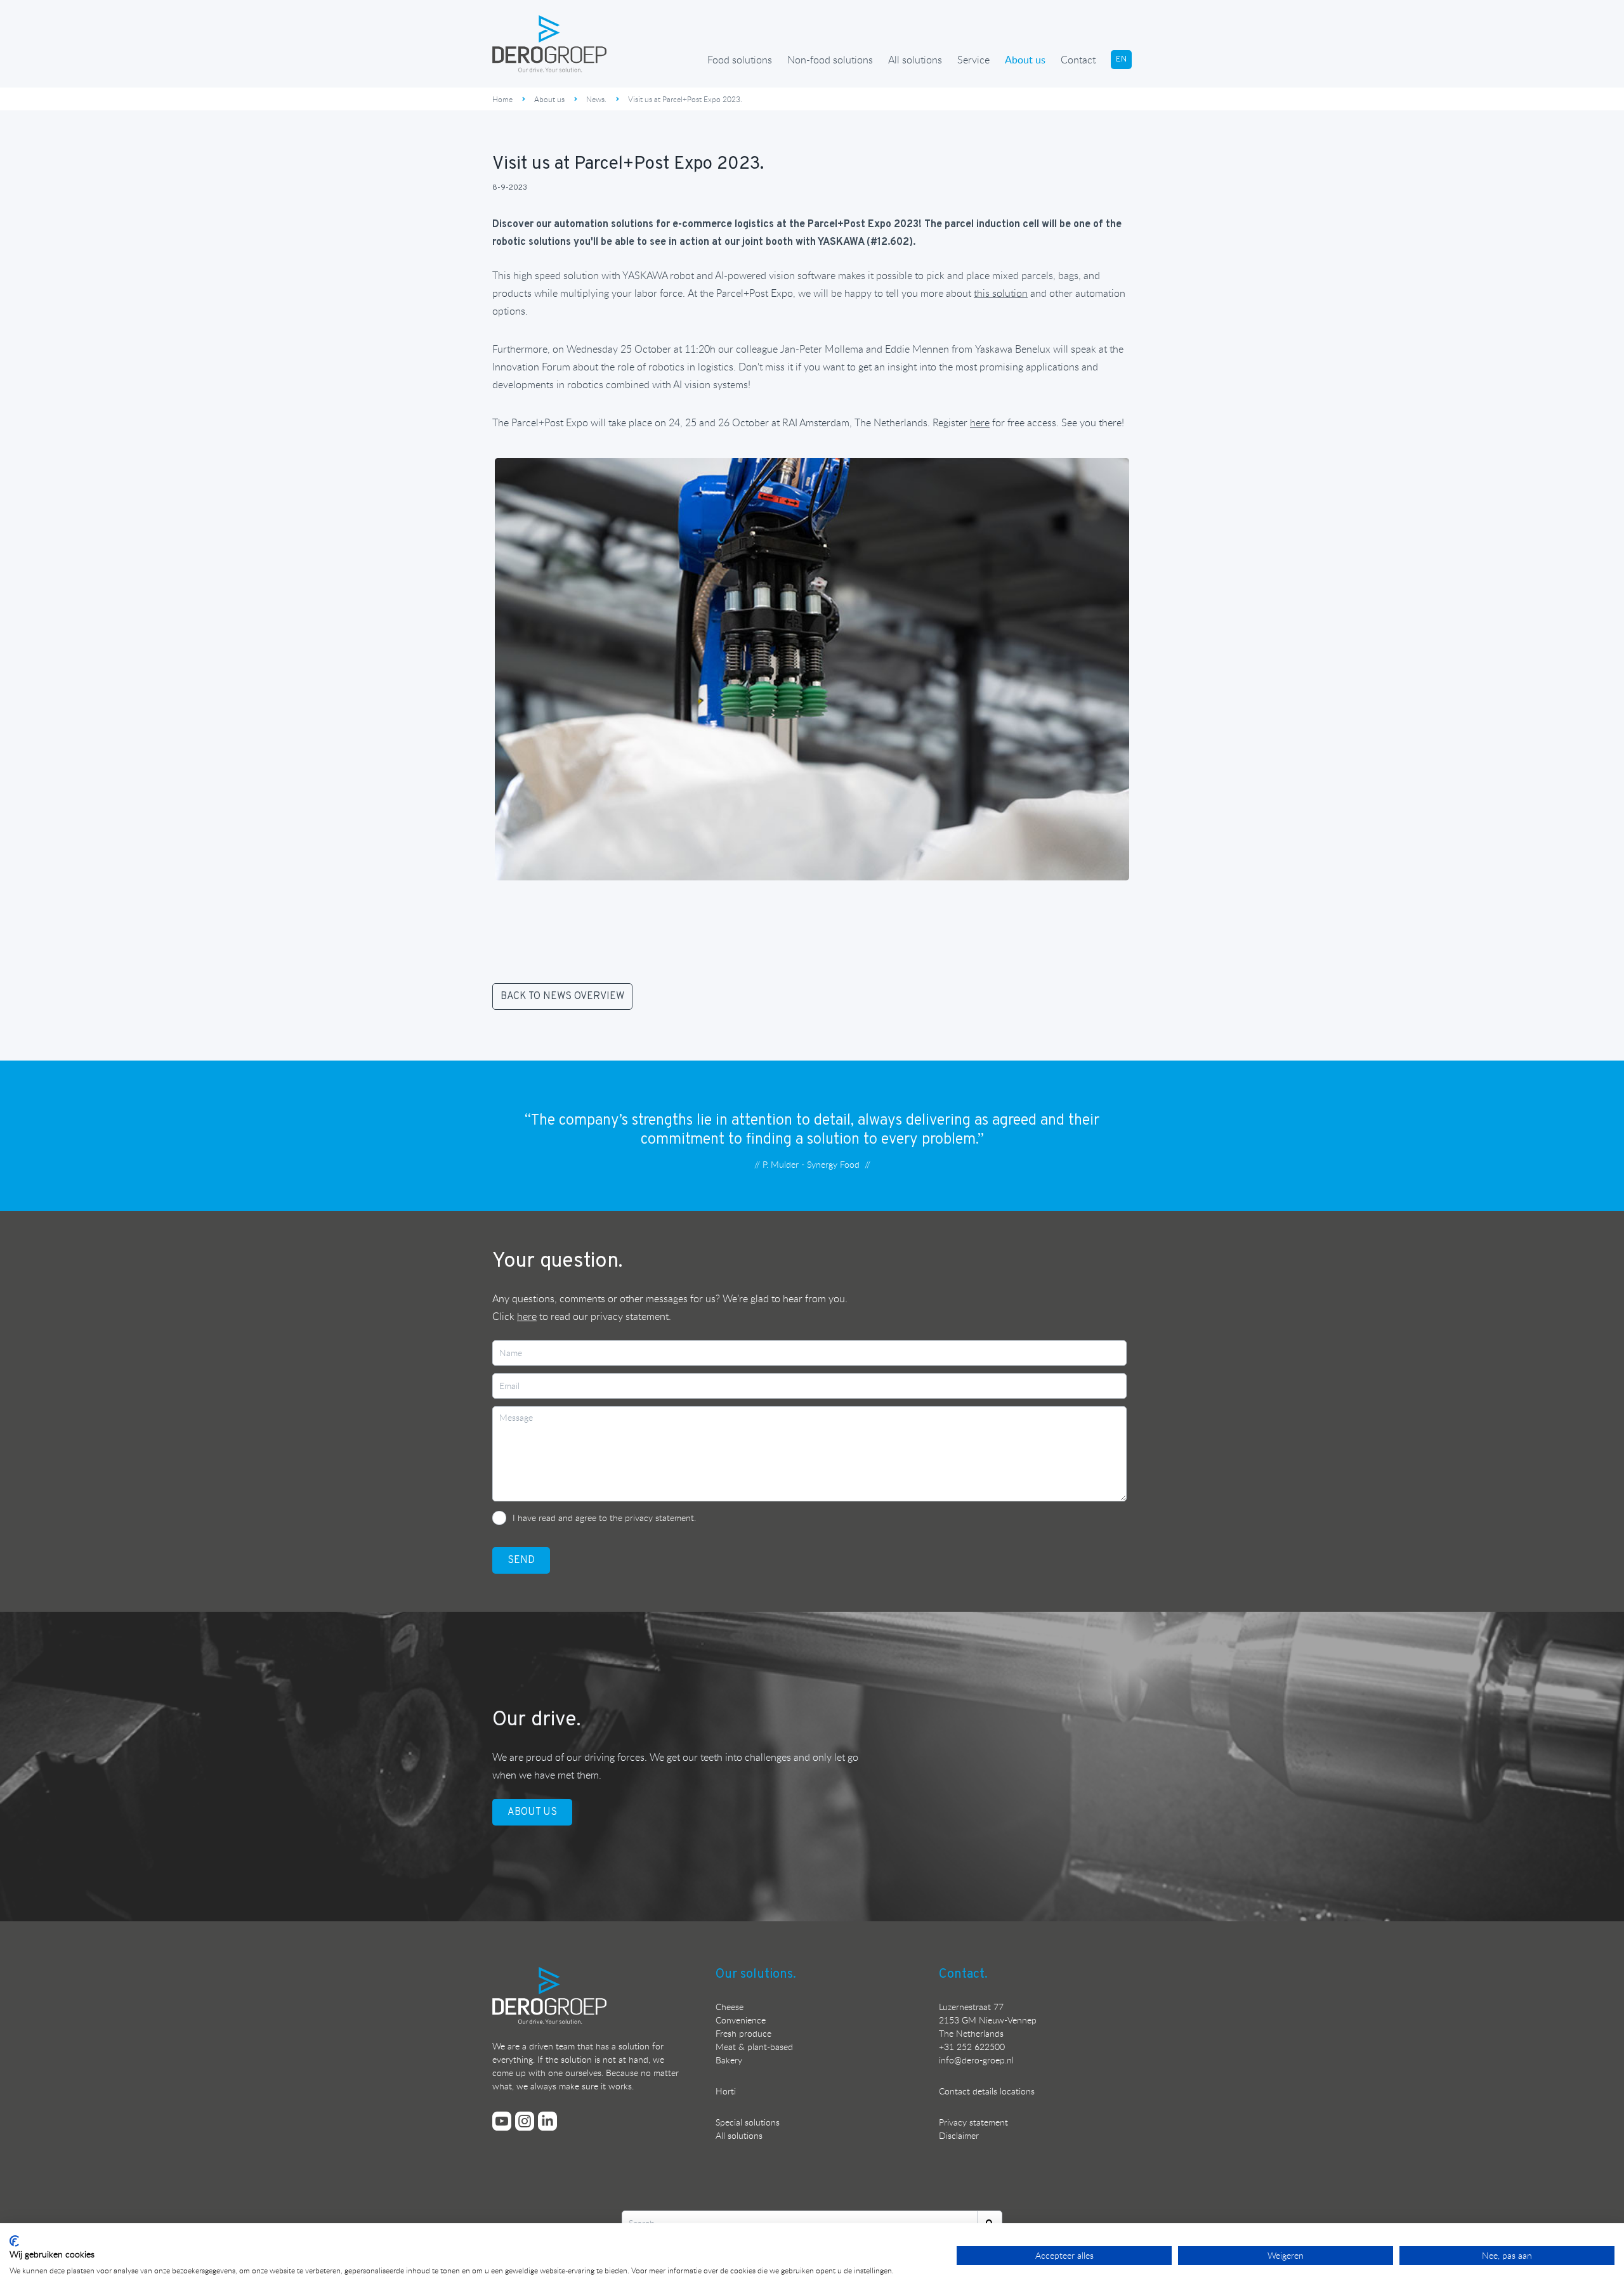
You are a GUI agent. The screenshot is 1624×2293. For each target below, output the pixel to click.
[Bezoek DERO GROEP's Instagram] (525, 2121)
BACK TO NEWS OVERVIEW (562, 996)
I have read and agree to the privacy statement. (604, 1518)
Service (973, 60)
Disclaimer (959, 2135)
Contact (1078, 60)
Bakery (729, 2060)
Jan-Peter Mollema (822, 349)
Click (514, 1316)
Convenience (741, 2020)
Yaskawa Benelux (1013, 349)
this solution (1001, 293)
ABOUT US (532, 1812)
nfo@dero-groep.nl (977, 2060)
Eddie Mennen (917, 349)
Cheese (730, 2007)
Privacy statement (973, 2122)
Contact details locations (987, 2091)
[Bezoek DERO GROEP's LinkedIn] (547, 2121)
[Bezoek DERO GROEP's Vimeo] (502, 2121)
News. (596, 99)
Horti (726, 2091)
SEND (521, 1560)
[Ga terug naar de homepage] (549, 44)
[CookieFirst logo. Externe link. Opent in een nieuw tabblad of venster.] (14, 2241)
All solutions (915, 60)
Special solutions (748, 2122)
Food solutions (740, 60)
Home (502, 99)
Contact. (963, 1975)
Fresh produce (743, 2033)
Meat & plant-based (754, 2047)
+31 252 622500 (972, 2047)
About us (1025, 60)
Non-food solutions (830, 60)
